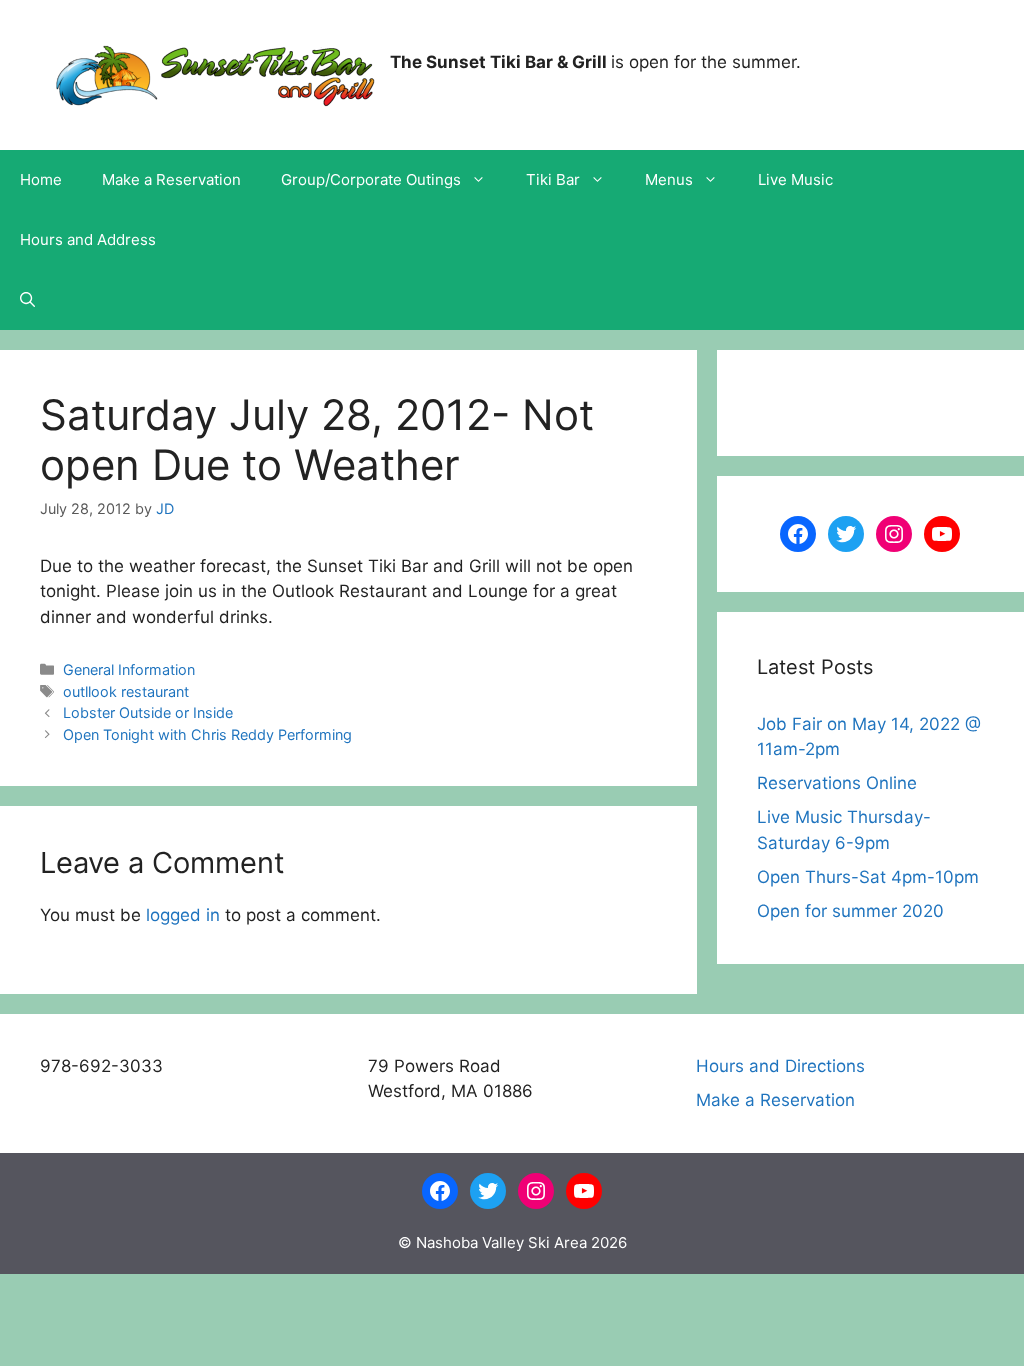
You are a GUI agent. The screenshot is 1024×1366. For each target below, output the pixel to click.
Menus (669, 179)
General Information (129, 669)
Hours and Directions (780, 1066)
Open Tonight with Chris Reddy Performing (207, 734)
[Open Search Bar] (27, 300)
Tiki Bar (553, 179)
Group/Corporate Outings (371, 179)
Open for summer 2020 (850, 911)
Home (41, 179)
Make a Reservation (171, 179)
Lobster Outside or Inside (148, 712)
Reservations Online (837, 783)
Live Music (795, 179)
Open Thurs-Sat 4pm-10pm (868, 877)
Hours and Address (88, 239)
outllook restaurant (126, 691)
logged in (183, 915)
